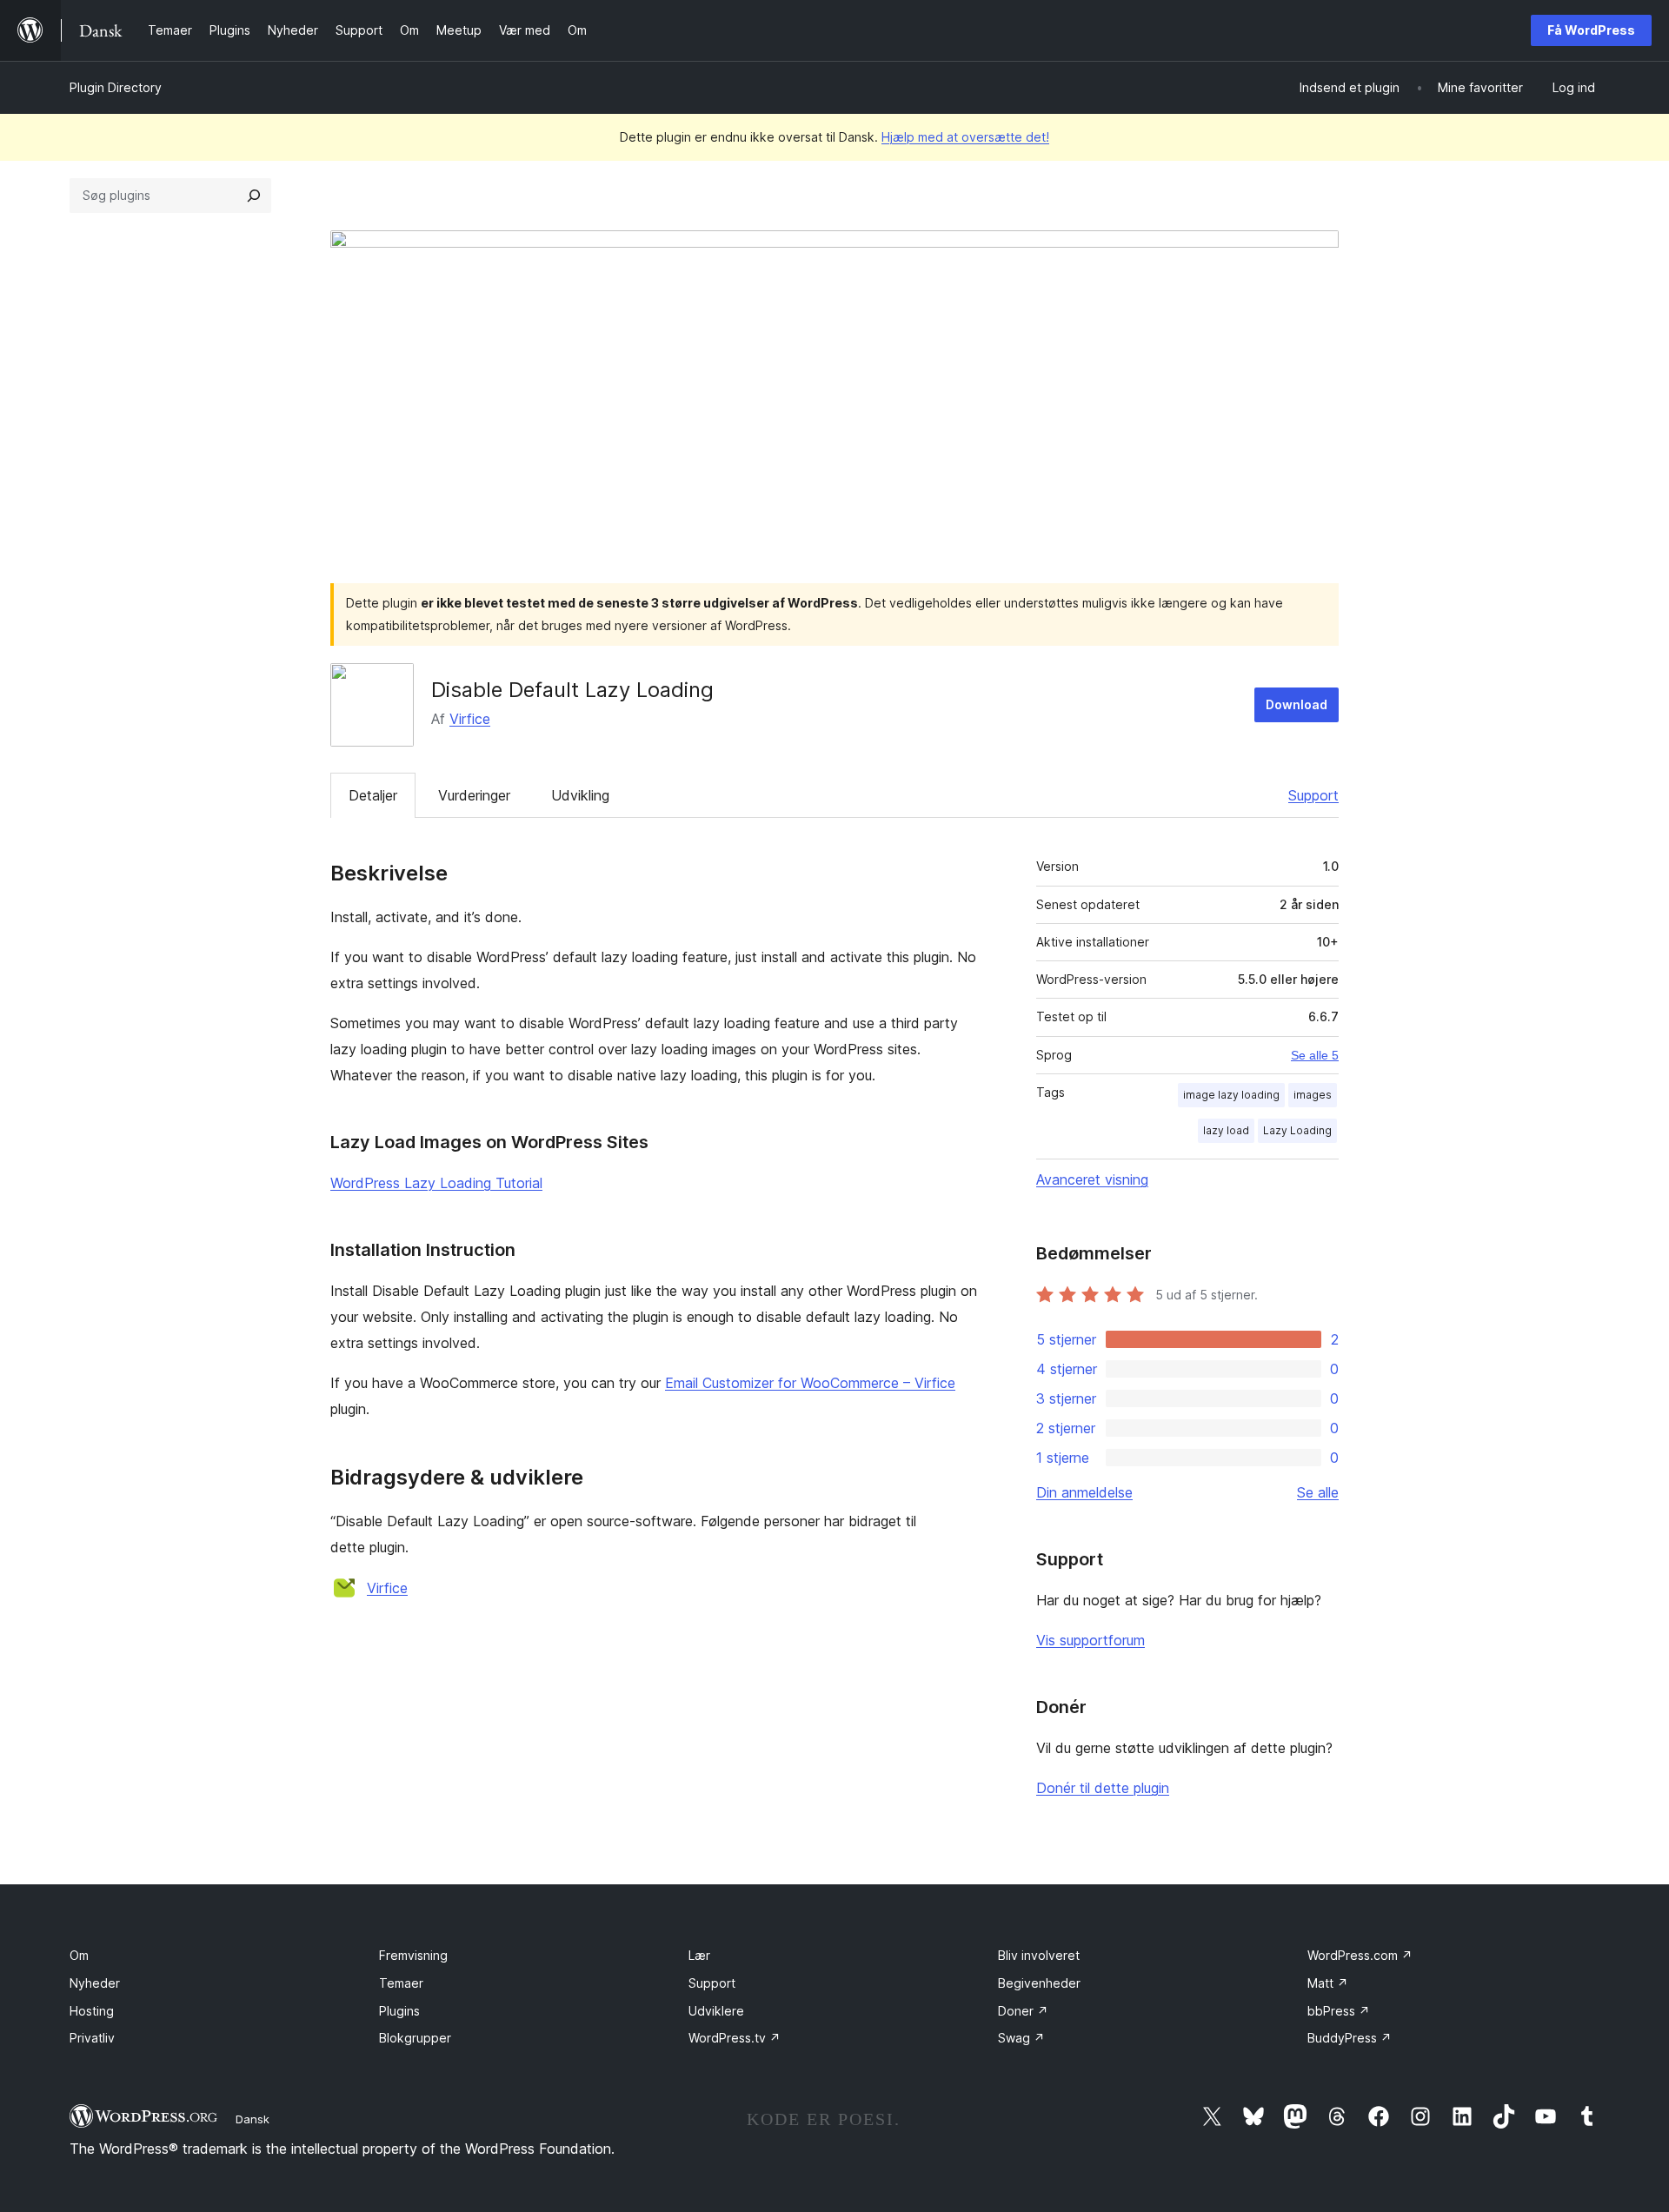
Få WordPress (1591, 30)
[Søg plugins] (254, 196)
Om (79, 1955)
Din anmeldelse (1084, 1492)
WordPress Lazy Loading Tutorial (436, 1183)
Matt (1328, 1983)
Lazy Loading (1297, 1130)
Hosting (92, 2011)
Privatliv (92, 2038)
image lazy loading (1231, 1095)
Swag (1021, 2038)
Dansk (253, 2119)
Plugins (399, 2011)
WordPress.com (1360, 1955)
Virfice (470, 719)
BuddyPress (1350, 2038)
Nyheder (95, 1983)
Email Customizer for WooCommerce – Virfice (810, 1383)
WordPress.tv (735, 2038)
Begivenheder (1039, 1983)
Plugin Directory (116, 87)
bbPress (1339, 2011)
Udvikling (580, 795)
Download (1297, 704)
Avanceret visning (1092, 1179)
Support (1313, 795)
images (1313, 1095)
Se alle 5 (1315, 1055)
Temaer (401, 1983)
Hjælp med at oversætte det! (965, 137)
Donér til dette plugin (1103, 1788)
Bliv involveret (1039, 1955)
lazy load (1226, 1130)
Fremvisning (413, 1955)
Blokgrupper (415, 2038)
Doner (1023, 2011)
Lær (699, 1955)
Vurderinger (474, 795)
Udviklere (716, 2011)
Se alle (1318, 1492)
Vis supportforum (1091, 1640)
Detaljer (373, 795)
